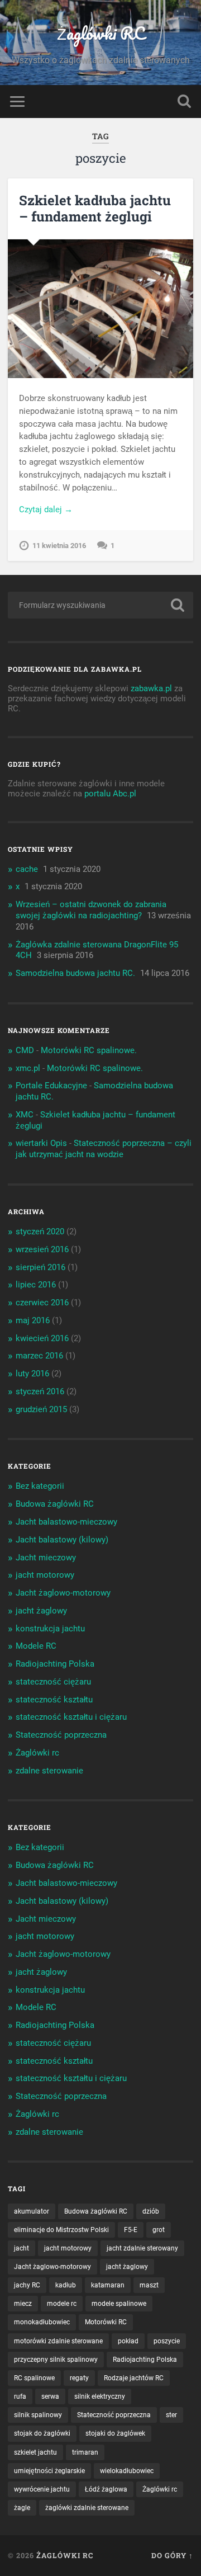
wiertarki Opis (41, 1143)
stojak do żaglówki (42, 2433)
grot (159, 2230)
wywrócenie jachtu (42, 2489)
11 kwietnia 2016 (59, 546)
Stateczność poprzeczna (61, 1735)
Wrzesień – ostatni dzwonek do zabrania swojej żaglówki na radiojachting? (91, 910)
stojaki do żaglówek (115, 2433)
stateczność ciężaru (53, 1682)
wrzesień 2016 (42, 1249)
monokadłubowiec (42, 2322)
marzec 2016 (39, 1356)
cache (27, 869)
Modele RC (36, 1646)
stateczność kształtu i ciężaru (71, 1717)
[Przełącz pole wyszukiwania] (184, 102)
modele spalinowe (119, 2304)
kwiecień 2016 (42, 1338)
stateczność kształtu (54, 1700)
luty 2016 (32, 1374)
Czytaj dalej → (46, 509)
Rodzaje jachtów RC (134, 2378)
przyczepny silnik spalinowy (56, 2360)
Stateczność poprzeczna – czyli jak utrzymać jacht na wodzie (104, 1149)
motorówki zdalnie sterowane (58, 2341)
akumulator (32, 2211)
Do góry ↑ (172, 2555)
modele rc (62, 2304)
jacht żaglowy (41, 1611)
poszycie (167, 2341)
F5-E (131, 2230)
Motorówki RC (106, 2322)
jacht (21, 2248)
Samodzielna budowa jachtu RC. (75, 973)
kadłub (66, 2285)
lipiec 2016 (36, 1285)
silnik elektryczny (100, 2396)
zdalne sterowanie (49, 1771)
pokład (128, 2341)
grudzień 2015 (41, 1409)
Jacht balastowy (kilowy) (62, 1540)
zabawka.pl (151, 688)
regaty (79, 2378)
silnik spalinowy (38, 2415)
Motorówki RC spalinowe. (89, 1050)
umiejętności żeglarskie (49, 2471)
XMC (25, 1115)
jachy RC (27, 2285)
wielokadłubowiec (127, 2471)
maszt (149, 2285)
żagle (22, 2508)
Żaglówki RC (101, 33)
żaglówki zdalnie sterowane (87, 2508)
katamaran (108, 2285)
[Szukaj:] (100, 605)
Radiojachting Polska (55, 1664)
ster (171, 2415)
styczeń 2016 (40, 1391)
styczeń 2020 (40, 1232)
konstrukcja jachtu (50, 1629)
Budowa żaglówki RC (55, 1504)
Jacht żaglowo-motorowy (63, 1593)
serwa (50, 2396)
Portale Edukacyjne (51, 1086)
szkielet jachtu (35, 2452)
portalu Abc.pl (110, 794)
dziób (151, 2211)
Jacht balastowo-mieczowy (66, 1522)
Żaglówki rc (37, 1753)
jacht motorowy (45, 1575)
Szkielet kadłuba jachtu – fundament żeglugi (95, 208)
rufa (20, 2396)
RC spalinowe (34, 2378)
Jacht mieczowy (46, 1558)
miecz (23, 2304)
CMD (25, 1050)
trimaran (85, 2452)
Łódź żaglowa (106, 2489)
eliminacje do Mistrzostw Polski (61, 2230)
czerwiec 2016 (42, 1303)
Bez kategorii (40, 1486)
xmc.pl (28, 1068)
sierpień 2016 (40, 1267)
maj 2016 (33, 1320)
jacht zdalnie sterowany (142, 2248)
